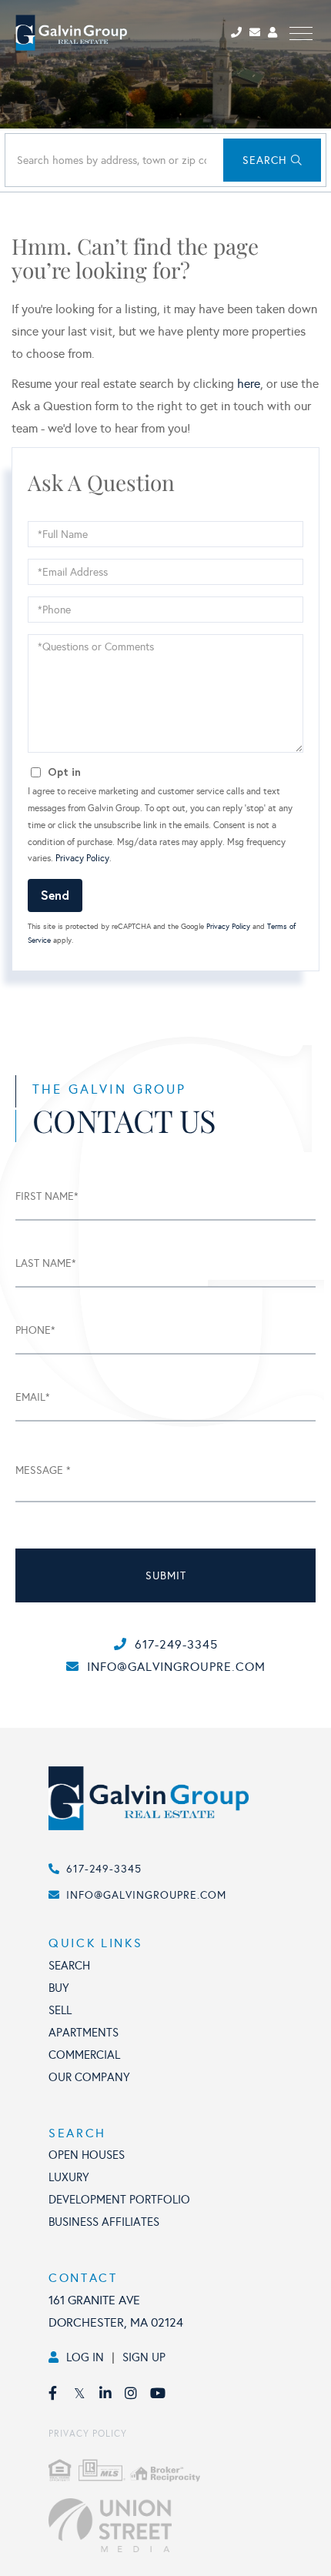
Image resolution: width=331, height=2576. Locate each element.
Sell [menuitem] (60, 2010)
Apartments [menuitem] (84, 2033)
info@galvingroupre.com (176, 1667)
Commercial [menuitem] (84, 2055)
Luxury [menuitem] (69, 2177)
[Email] (259, 33)
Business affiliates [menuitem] (104, 2222)
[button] (272, 160)
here (249, 384)
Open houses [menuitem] (87, 2155)
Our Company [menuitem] (89, 2077)
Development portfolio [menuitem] (119, 2200)
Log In (85, 2357)
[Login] (275, 33)
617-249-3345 (176, 1644)
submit (166, 1576)
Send (55, 895)
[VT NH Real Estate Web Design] (182, 2525)
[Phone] (239, 33)
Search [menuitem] (69, 1966)
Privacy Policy (82, 858)
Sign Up (144, 2357)
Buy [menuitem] (59, 1988)
